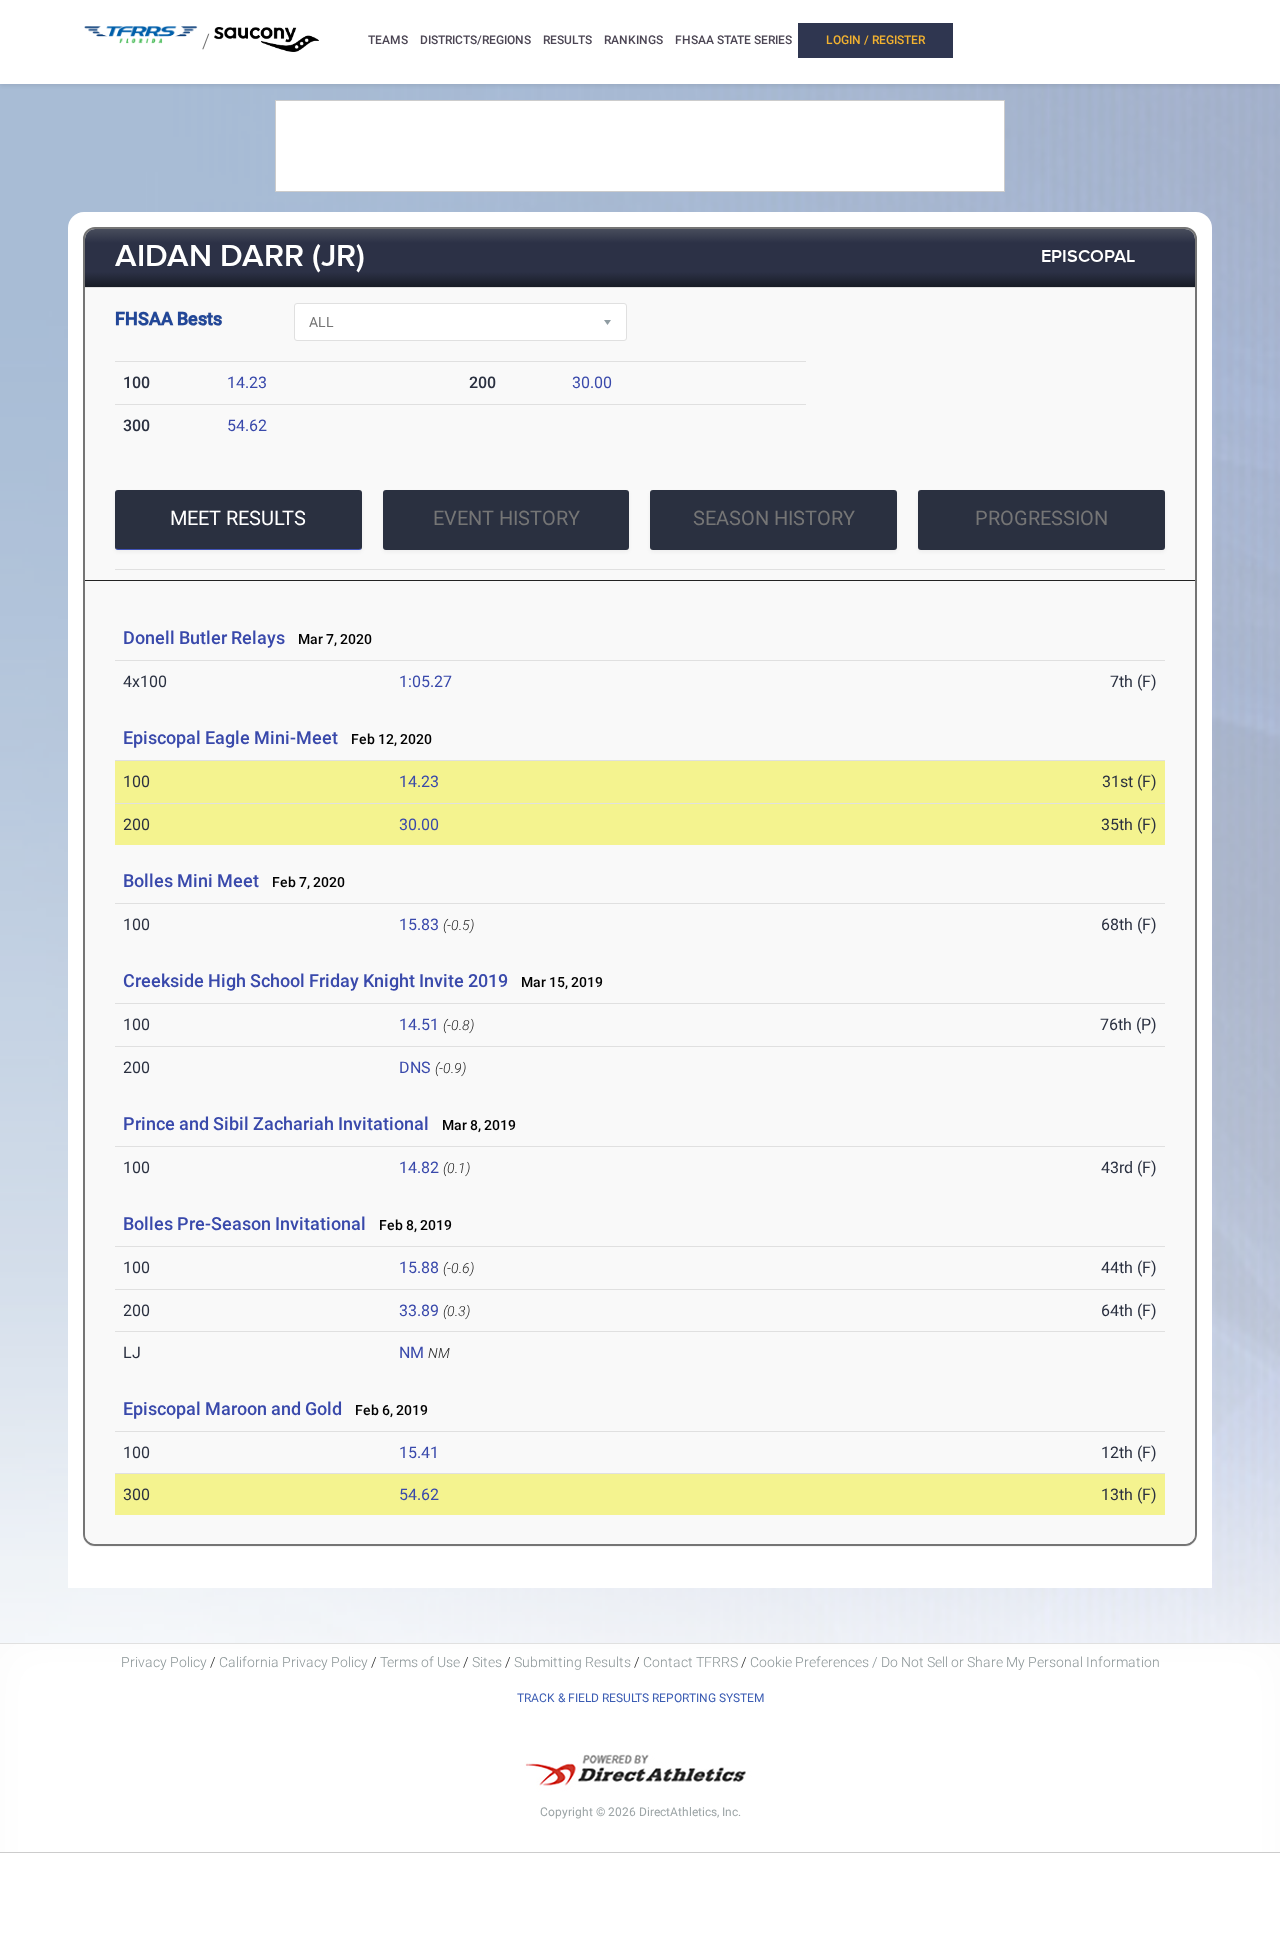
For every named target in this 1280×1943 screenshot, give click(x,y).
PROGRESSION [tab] (1041, 518)
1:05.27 (425, 681)
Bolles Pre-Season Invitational (244, 1223)
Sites (487, 1662)
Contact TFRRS (692, 1662)
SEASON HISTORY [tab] (774, 518)
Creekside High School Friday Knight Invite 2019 (315, 980)
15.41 (419, 1452)
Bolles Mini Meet (191, 880)
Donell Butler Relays (204, 637)
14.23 (247, 382)
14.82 (419, 1167)
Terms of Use (420, 1662)
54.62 (247, 425)
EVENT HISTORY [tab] (506, 518)
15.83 (419, 924)
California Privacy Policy (293, 1662)
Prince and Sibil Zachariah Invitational (276, 1123)
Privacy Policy (164, 1662)
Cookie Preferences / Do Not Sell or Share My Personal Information (955, 1662)
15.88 (419, 1267)
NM (411, 1352)
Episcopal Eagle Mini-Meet (230, 737)
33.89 (419, 1310)
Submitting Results (572, 1662)
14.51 (419, 1024)
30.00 (592, 382)
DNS (415, 1067)
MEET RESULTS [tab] (238, 518)
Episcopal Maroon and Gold (232, 1408)
